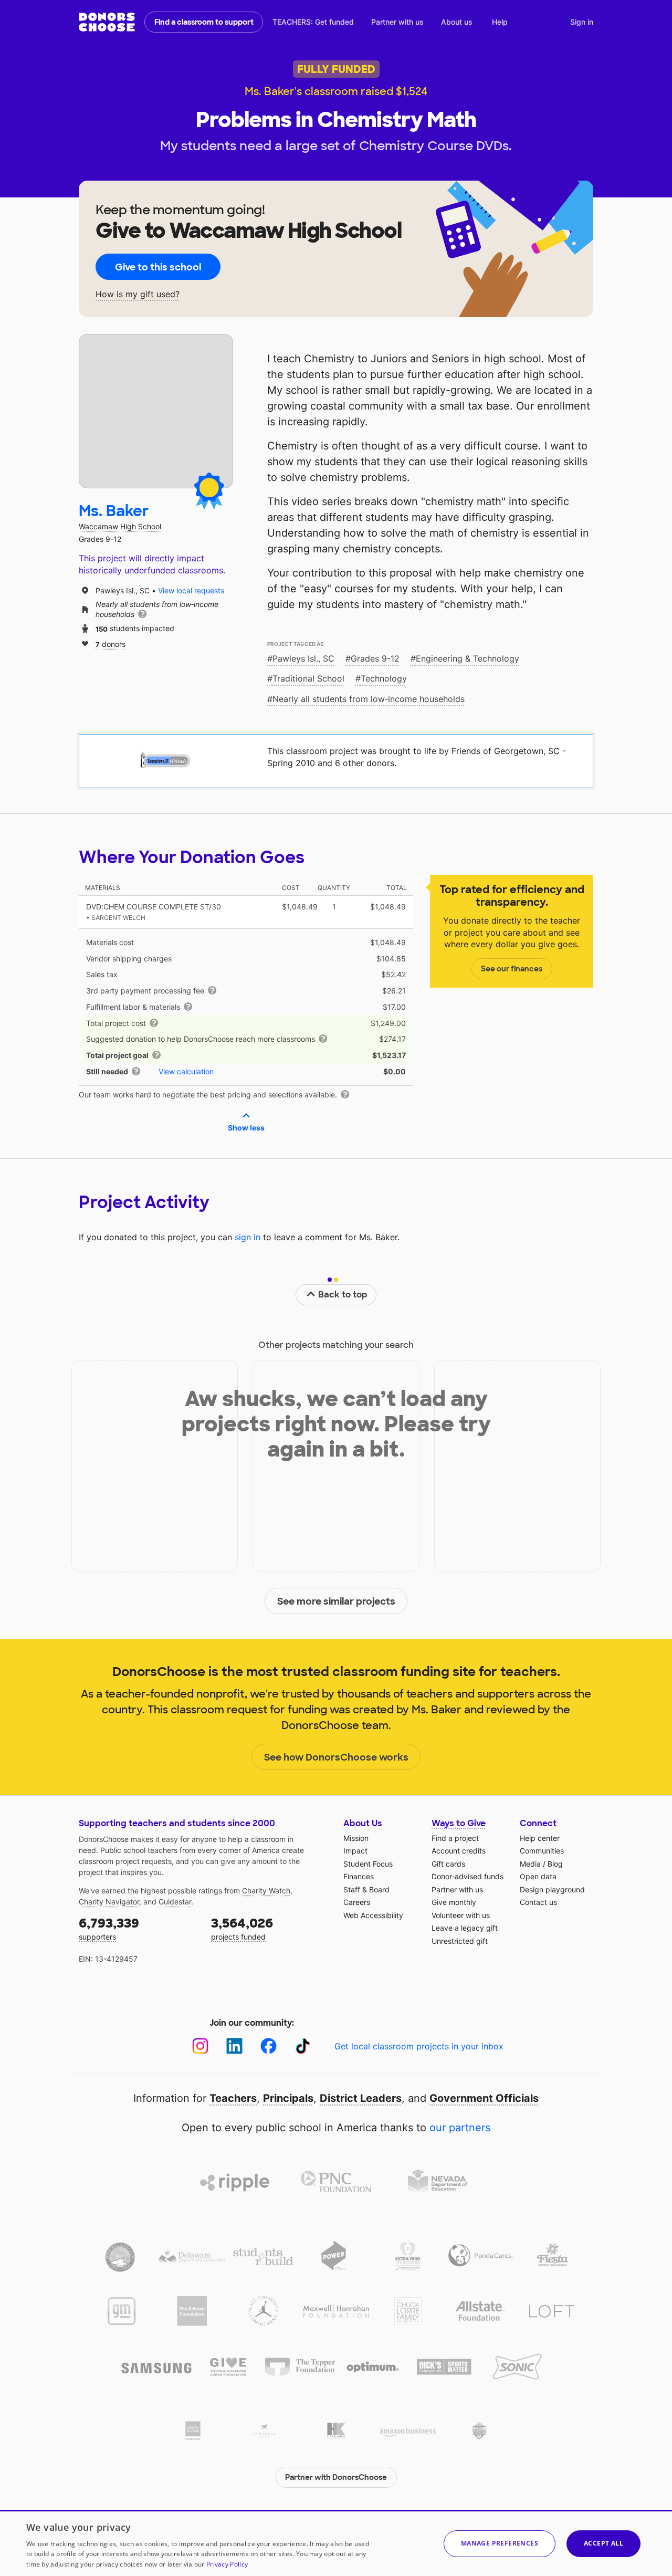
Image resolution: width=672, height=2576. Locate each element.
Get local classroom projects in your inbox (419, 2046)
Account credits (459, 1851)
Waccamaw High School (120, 526)
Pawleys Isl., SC (303, 658)
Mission (356, 1838)
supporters (109, 1928)
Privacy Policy (227, 2564)
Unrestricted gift (460, 1941)
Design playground (552, 1889)
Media (530, 1864)
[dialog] (336, 2543)
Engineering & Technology (468, 658)
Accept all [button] (603, 2543)
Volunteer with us (461, 1915)
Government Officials (484, 2098)
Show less (246, 1128)
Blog (555, 1864)
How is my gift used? (138, 294)
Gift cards (448, 1864)
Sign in (582, 22)
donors (111, 643)
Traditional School (308, 678)
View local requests (191, 590)
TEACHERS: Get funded (313, 22)
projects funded (242, 1928)
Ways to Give (459, 1823)
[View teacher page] (156, 411)
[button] (500, 2544)
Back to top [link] (343, 1295)
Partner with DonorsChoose (336, 2477)
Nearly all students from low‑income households (369, 699)
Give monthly (454, 1902)
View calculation (186, 1071)
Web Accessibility (373, 1915)
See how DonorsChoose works (336, 1757)
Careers (357, 1902)
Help (500, 22)
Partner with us (397, 22)
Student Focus (368, 1864)
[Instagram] (200, 2046)
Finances (359, 1876)
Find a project (455, 1838)
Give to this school (158, 267)
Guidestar (175, 1902)
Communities (542, 1851)
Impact (355, 1851)
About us (457, 22)
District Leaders (361, 2098)
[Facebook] (269, 2046)
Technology (384, 678)
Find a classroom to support (204, 22)
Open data (538, 1876)
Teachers (233, 2098)
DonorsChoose (107, 22)
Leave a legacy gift (465, 1928)
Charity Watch (266, 1891)
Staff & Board (366, 1889)
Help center (540, 1838)
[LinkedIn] (234, 2046)
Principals (288, 2098)
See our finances (512, 969)
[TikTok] (303, 2046)
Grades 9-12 (375, 658)
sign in (248, 1237)
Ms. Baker (114, 511)
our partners (460, 2128)
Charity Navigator (109, 1902)
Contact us (538, 1902)
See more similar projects (336, 1601)
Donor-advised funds (468, 1876)
